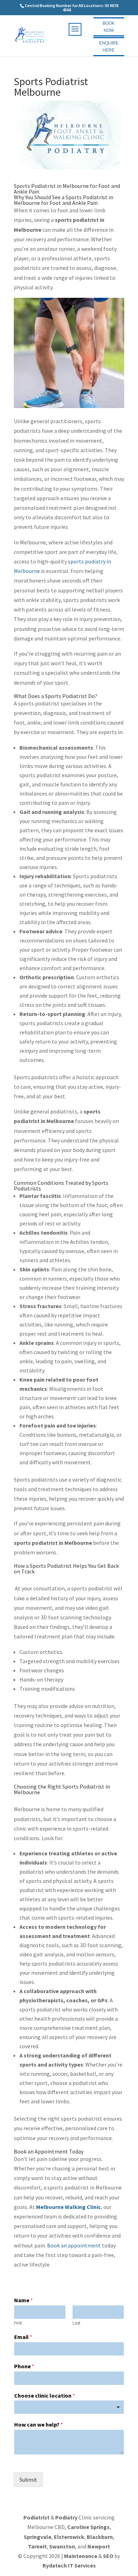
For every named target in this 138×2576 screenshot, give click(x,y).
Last (76, 2323)
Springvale (38, 2537)
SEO (108, 2556)
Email (23, 2337)
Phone (24, 2366)
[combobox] (69, 2407)
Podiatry (66, 2517)
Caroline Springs (88, 2527)
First (18, 2323)
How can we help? (39, 2424)
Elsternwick (69, 2537)
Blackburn (100, 2537)
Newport (99, 2546)
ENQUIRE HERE (109, 47)
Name (24, 2300)
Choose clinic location (45, 2395)
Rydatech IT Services (69, 2565)
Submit (28, 2480)
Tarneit (37, 2546)
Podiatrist (36, 2517)
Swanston (62, 2546)
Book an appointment (74, 2245)
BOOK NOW (109, 27)
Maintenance (81, 2556)
